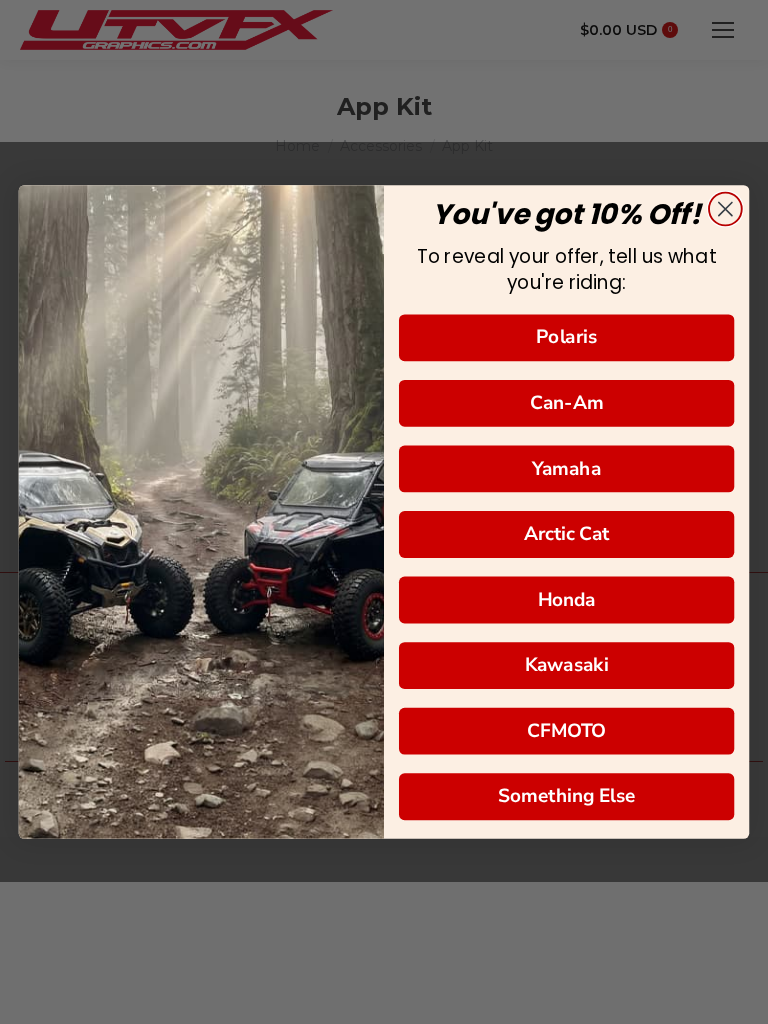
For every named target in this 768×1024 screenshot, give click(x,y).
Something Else (567, 796)
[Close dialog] (725, 209)
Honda (567, 599)
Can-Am (567, 402)
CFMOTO (566, 730)
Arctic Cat (567, 533)
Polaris (566, 337)
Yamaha (566, 468)
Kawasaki (566, 664)
